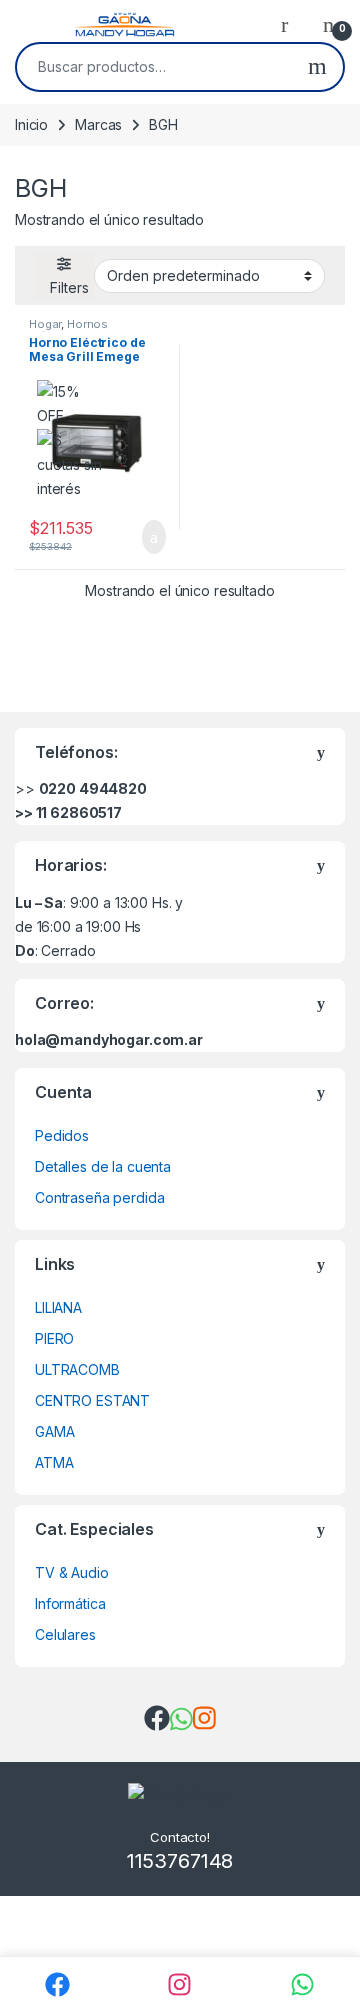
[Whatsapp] (302, 1984)
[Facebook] (57, 1984)
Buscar (317, 67)
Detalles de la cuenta (103, 1166)
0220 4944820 (93, 788)
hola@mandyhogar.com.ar (109, 1039)
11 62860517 (79, 812)
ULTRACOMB (77, 1369)
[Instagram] (180, 1984)
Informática (70, 1603)
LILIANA (58, 1307)
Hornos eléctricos (68, 330)
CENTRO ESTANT (92, 1400)
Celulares (65, 1634)
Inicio (31, 124)
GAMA (54, 1431)
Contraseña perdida (99, 1197)
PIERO (54, 1338)
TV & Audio (72, 1572)
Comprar (138, 537)
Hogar (45, 324)
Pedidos (62, 1135)
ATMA (54, 1462)
